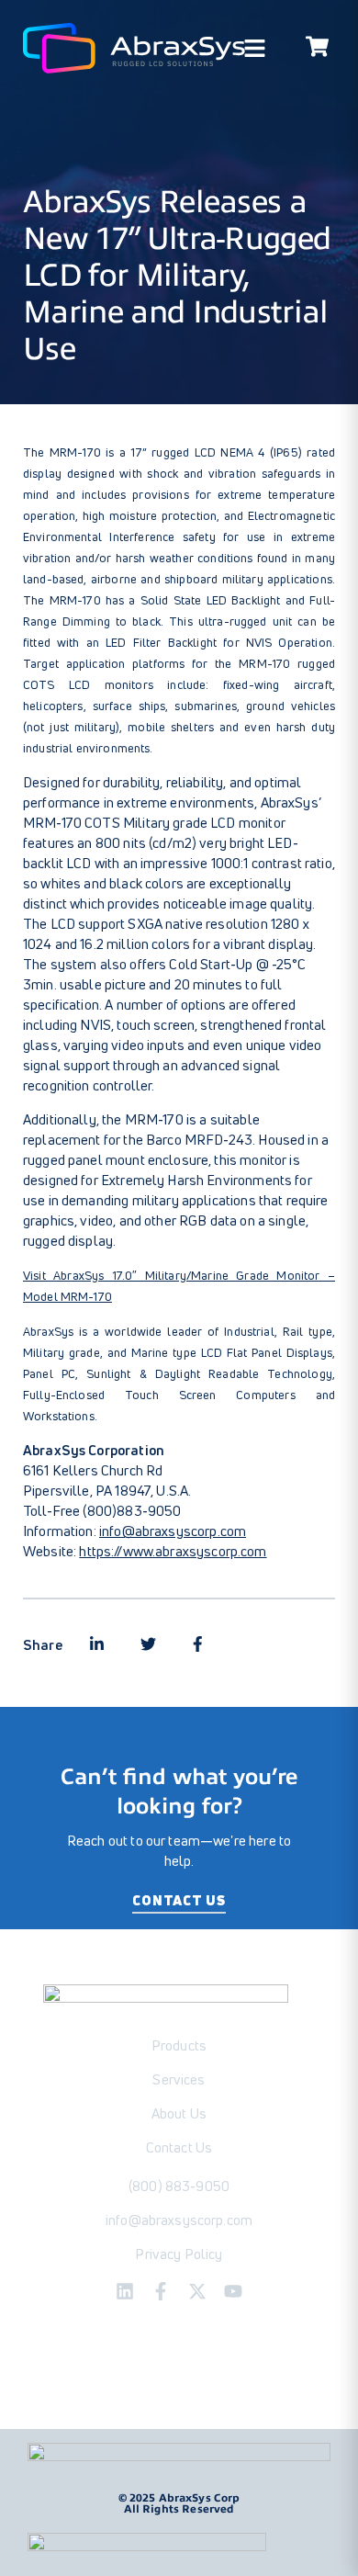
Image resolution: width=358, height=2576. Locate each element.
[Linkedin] (125, 2291)
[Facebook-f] (161, 2291)
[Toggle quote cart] (317, 49)
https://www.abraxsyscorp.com (173, 1551)
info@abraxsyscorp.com (173, 1531)
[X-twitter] (197, 2291)
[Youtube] (233, 2291)
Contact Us (179, 1900)
